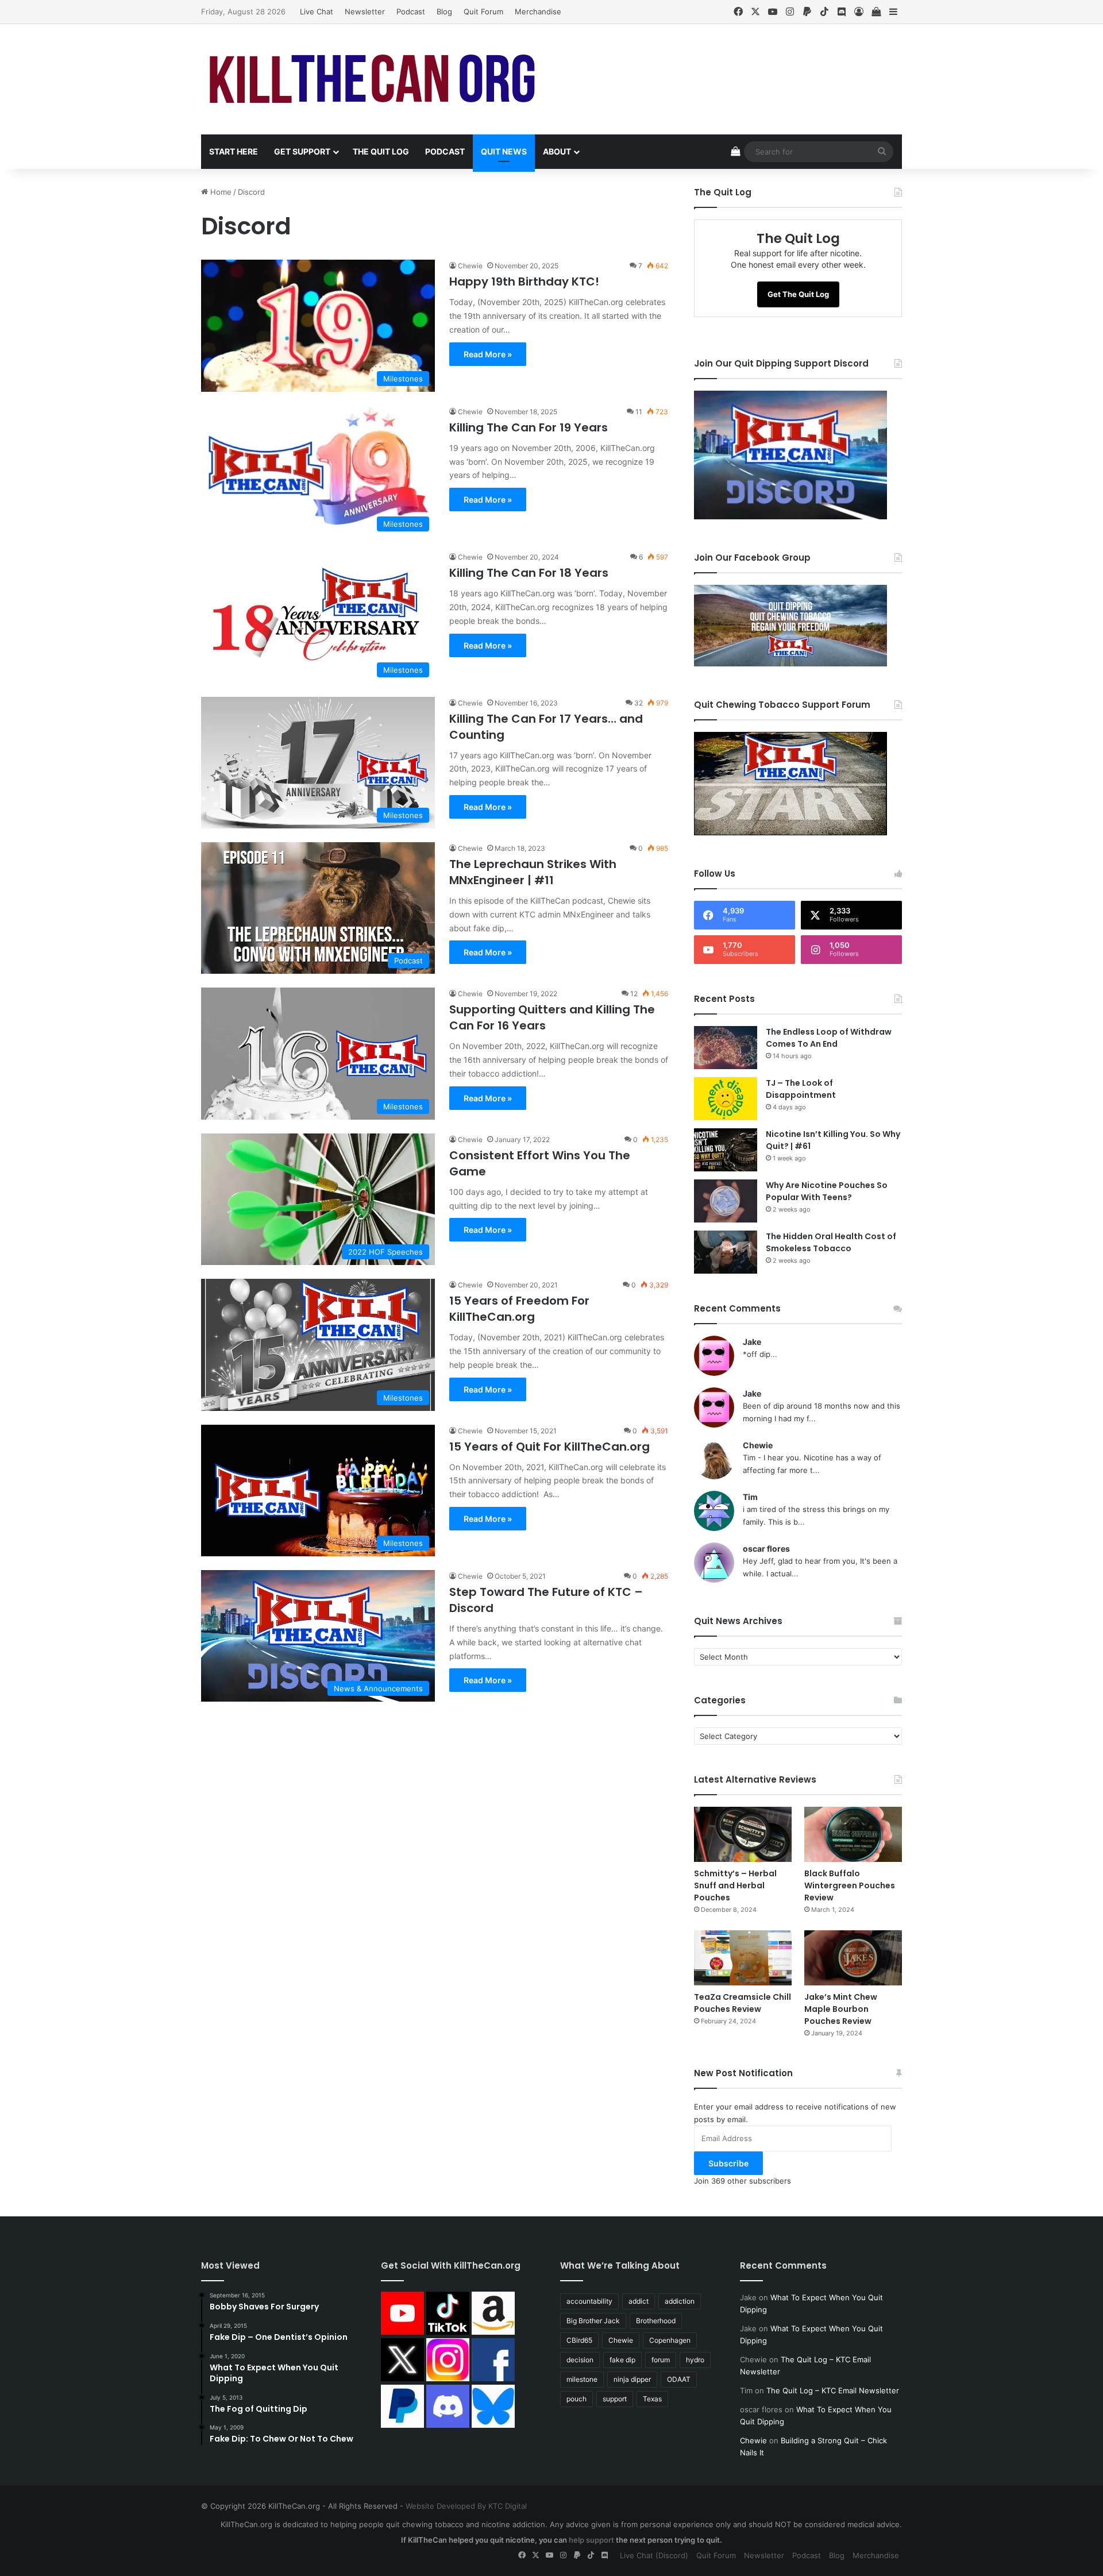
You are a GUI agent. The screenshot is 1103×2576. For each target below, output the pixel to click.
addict (639, 2301)
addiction (680, 2301)
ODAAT (679, 2379)
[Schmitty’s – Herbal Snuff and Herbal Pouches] (743, 1834)
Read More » (488, 354)
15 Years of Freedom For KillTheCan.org (519, 1309)
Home (220, 192)
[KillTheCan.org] (373, 79)
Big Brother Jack (593, 2321)
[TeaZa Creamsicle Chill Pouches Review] (743, 1958)
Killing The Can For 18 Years (529, 573)
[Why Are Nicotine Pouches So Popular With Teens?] (726, 1201)
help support (591, 2540)
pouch (576, 2399)
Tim (750, 1497)
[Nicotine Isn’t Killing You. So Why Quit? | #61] (726, 1150)
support (615, 2399)
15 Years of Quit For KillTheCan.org (549, 1447)
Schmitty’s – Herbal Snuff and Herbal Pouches (735, 1885)
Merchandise (538, 11)
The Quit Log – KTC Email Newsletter (833, 2390)
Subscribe (728, 2163)
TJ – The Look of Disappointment (801, 1089)
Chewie (470, 266)
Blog (444, 11)
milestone (582, 2379)
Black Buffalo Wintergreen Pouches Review (850, 1885)
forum (661, 2360)
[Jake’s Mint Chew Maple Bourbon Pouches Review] (853, 1958)
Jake (752, 1342)
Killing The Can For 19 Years (529, 427)
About (557, 151)
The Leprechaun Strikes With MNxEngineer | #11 (533, 872)
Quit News (504, 151)
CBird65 (579, 2340)
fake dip (622, 2360)
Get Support (302, 151)
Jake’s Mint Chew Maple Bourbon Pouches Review (841, 2009)
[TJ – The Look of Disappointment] (726, 1099)
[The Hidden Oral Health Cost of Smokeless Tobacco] (726, 1252)
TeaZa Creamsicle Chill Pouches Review (743, 2003)
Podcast (411, 11)
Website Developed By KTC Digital (466, 2506)
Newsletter (365, 11)
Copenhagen (670, 2340)
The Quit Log (381, 151)
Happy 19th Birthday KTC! (524, 281)
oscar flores (766, 1549)
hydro (695, 2360)
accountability (589, 2301)
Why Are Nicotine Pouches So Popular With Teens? (827, 1191)
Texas (652, 2399)
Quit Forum (483, 11)
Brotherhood (656, 2321)
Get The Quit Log (798, 294)
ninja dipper (632, 2379)
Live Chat (317, 11)
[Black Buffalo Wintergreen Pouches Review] (853, 1834)
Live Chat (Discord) (654, 2555)
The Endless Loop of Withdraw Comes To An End (829, 1038)
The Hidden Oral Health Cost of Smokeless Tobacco (831, 1242)
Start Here (234, 151)
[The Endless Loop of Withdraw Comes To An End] (726, 1048)
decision (580, 2360)
